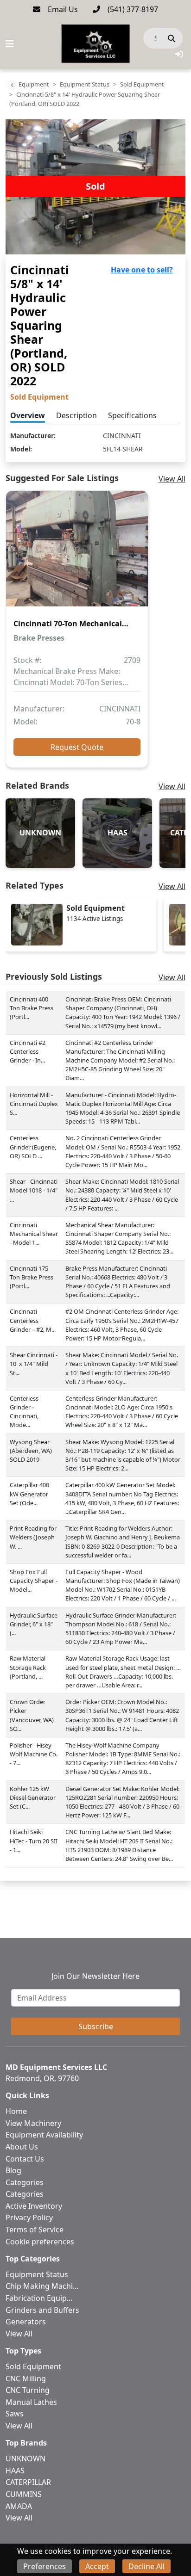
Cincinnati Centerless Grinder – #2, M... (33, 1320)
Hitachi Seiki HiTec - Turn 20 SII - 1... (34, 1841)
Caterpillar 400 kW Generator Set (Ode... (29, 1494)
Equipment (34, 84)
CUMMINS (24, 2494)
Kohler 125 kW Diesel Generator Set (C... (33, 1798)
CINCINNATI (122, 436)
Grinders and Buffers (42, 2310)
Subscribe (96, 2026)
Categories (25, 2182)
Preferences (45, 2566)
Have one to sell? (142, 270)
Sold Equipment (142, 84)
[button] (179, 54)
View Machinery (33, 2123)
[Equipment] (12, 85)
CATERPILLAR (28, 2482)
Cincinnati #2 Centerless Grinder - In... (28, 1051)
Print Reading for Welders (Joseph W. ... (33, 1537)
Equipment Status (85, 84)
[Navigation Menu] (10, 44)
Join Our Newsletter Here (95, 1976)
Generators (26, 2322)
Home (16, 2111)
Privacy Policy (29, 2218)
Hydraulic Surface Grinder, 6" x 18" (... (34, 1624)
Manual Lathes (31, 2402)
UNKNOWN (25, 2459)
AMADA (19, 2506)
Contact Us (25, 2159)
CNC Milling (26, 2378)
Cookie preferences (40, 2242)
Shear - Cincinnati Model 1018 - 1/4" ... (34, 1190)
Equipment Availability (44, 2135)
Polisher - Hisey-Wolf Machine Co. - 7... (34, 1754)
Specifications (132, 415)
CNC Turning (28, 2390)
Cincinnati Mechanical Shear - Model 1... (34, 1234)
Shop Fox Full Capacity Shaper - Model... (34, 1581)
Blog (13, 2170)
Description (76, 415)
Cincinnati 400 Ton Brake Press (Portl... (32, 1008)
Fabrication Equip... (39, 2298)
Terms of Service (35, 2230)
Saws (15, 2414)
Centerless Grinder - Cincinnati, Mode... (24, 1412)
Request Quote (77, 747)
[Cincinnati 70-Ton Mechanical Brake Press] (77, 555)
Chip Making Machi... (42, 2286)
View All (172, 479)
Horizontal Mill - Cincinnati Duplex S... (34, 1104)
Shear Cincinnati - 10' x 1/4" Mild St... (34, 1364)
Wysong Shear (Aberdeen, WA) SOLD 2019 (31, 1451)
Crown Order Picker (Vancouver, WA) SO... (32, 1715)
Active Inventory (34, 2206)
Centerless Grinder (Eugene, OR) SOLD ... (33, 1147)
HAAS (15, 2471)
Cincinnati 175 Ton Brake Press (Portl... (32, 1277)
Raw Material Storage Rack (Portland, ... (28, 1667)
